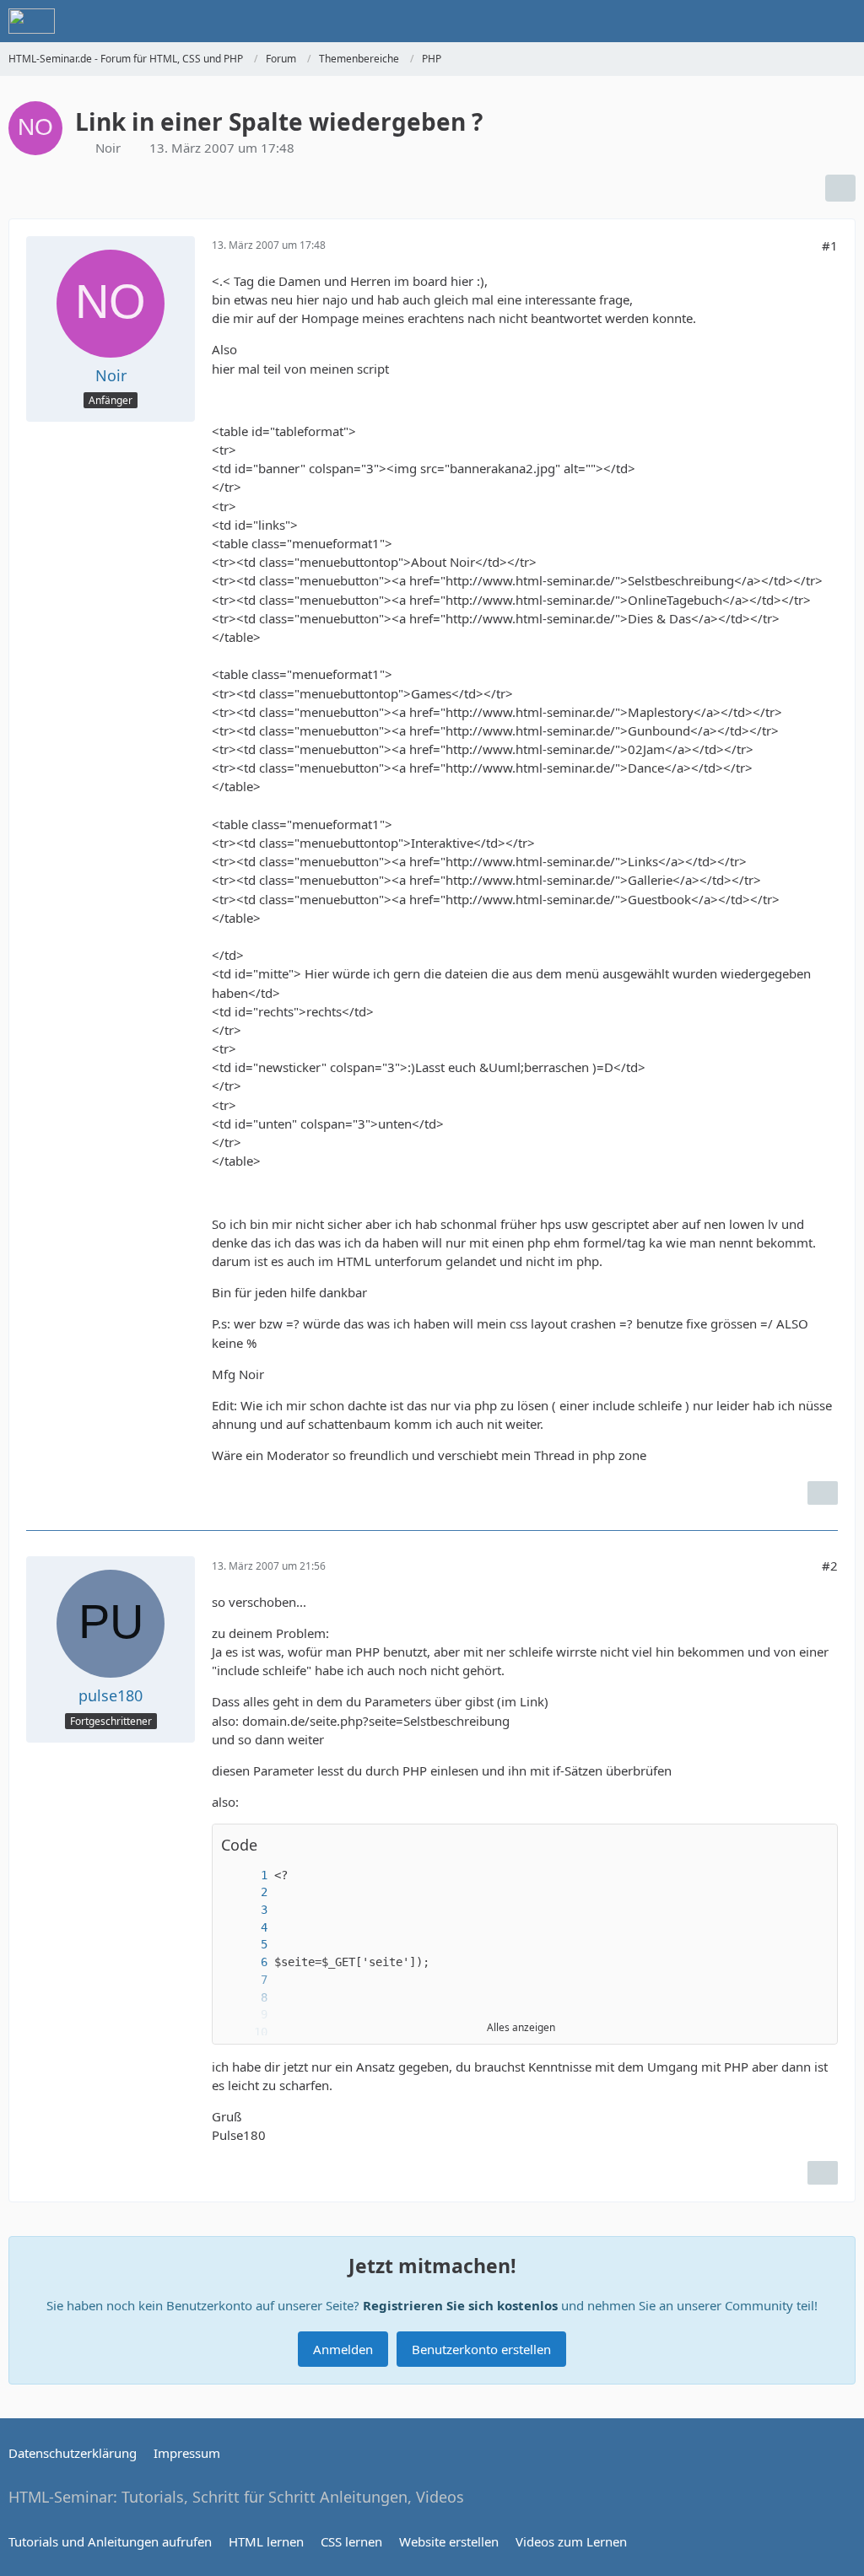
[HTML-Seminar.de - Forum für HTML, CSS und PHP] (32, 21)
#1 (830, 245)
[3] (247, 1910)
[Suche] (758, 21)
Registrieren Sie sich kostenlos (460, 2305)
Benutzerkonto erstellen (481, 2349)
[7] (247, 1980)
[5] (247, 1945)
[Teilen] (840, 188)
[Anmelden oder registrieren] (800, 21)
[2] (247, 1892)
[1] (247, 1875)
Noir (108, 148)
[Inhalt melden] (823, 1493)
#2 (830, 1566)
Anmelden (343, 2349)
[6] (247, 1962)
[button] (816, 1845)
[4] (247, 1928)
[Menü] (842, 21)
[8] (247, 1998)
